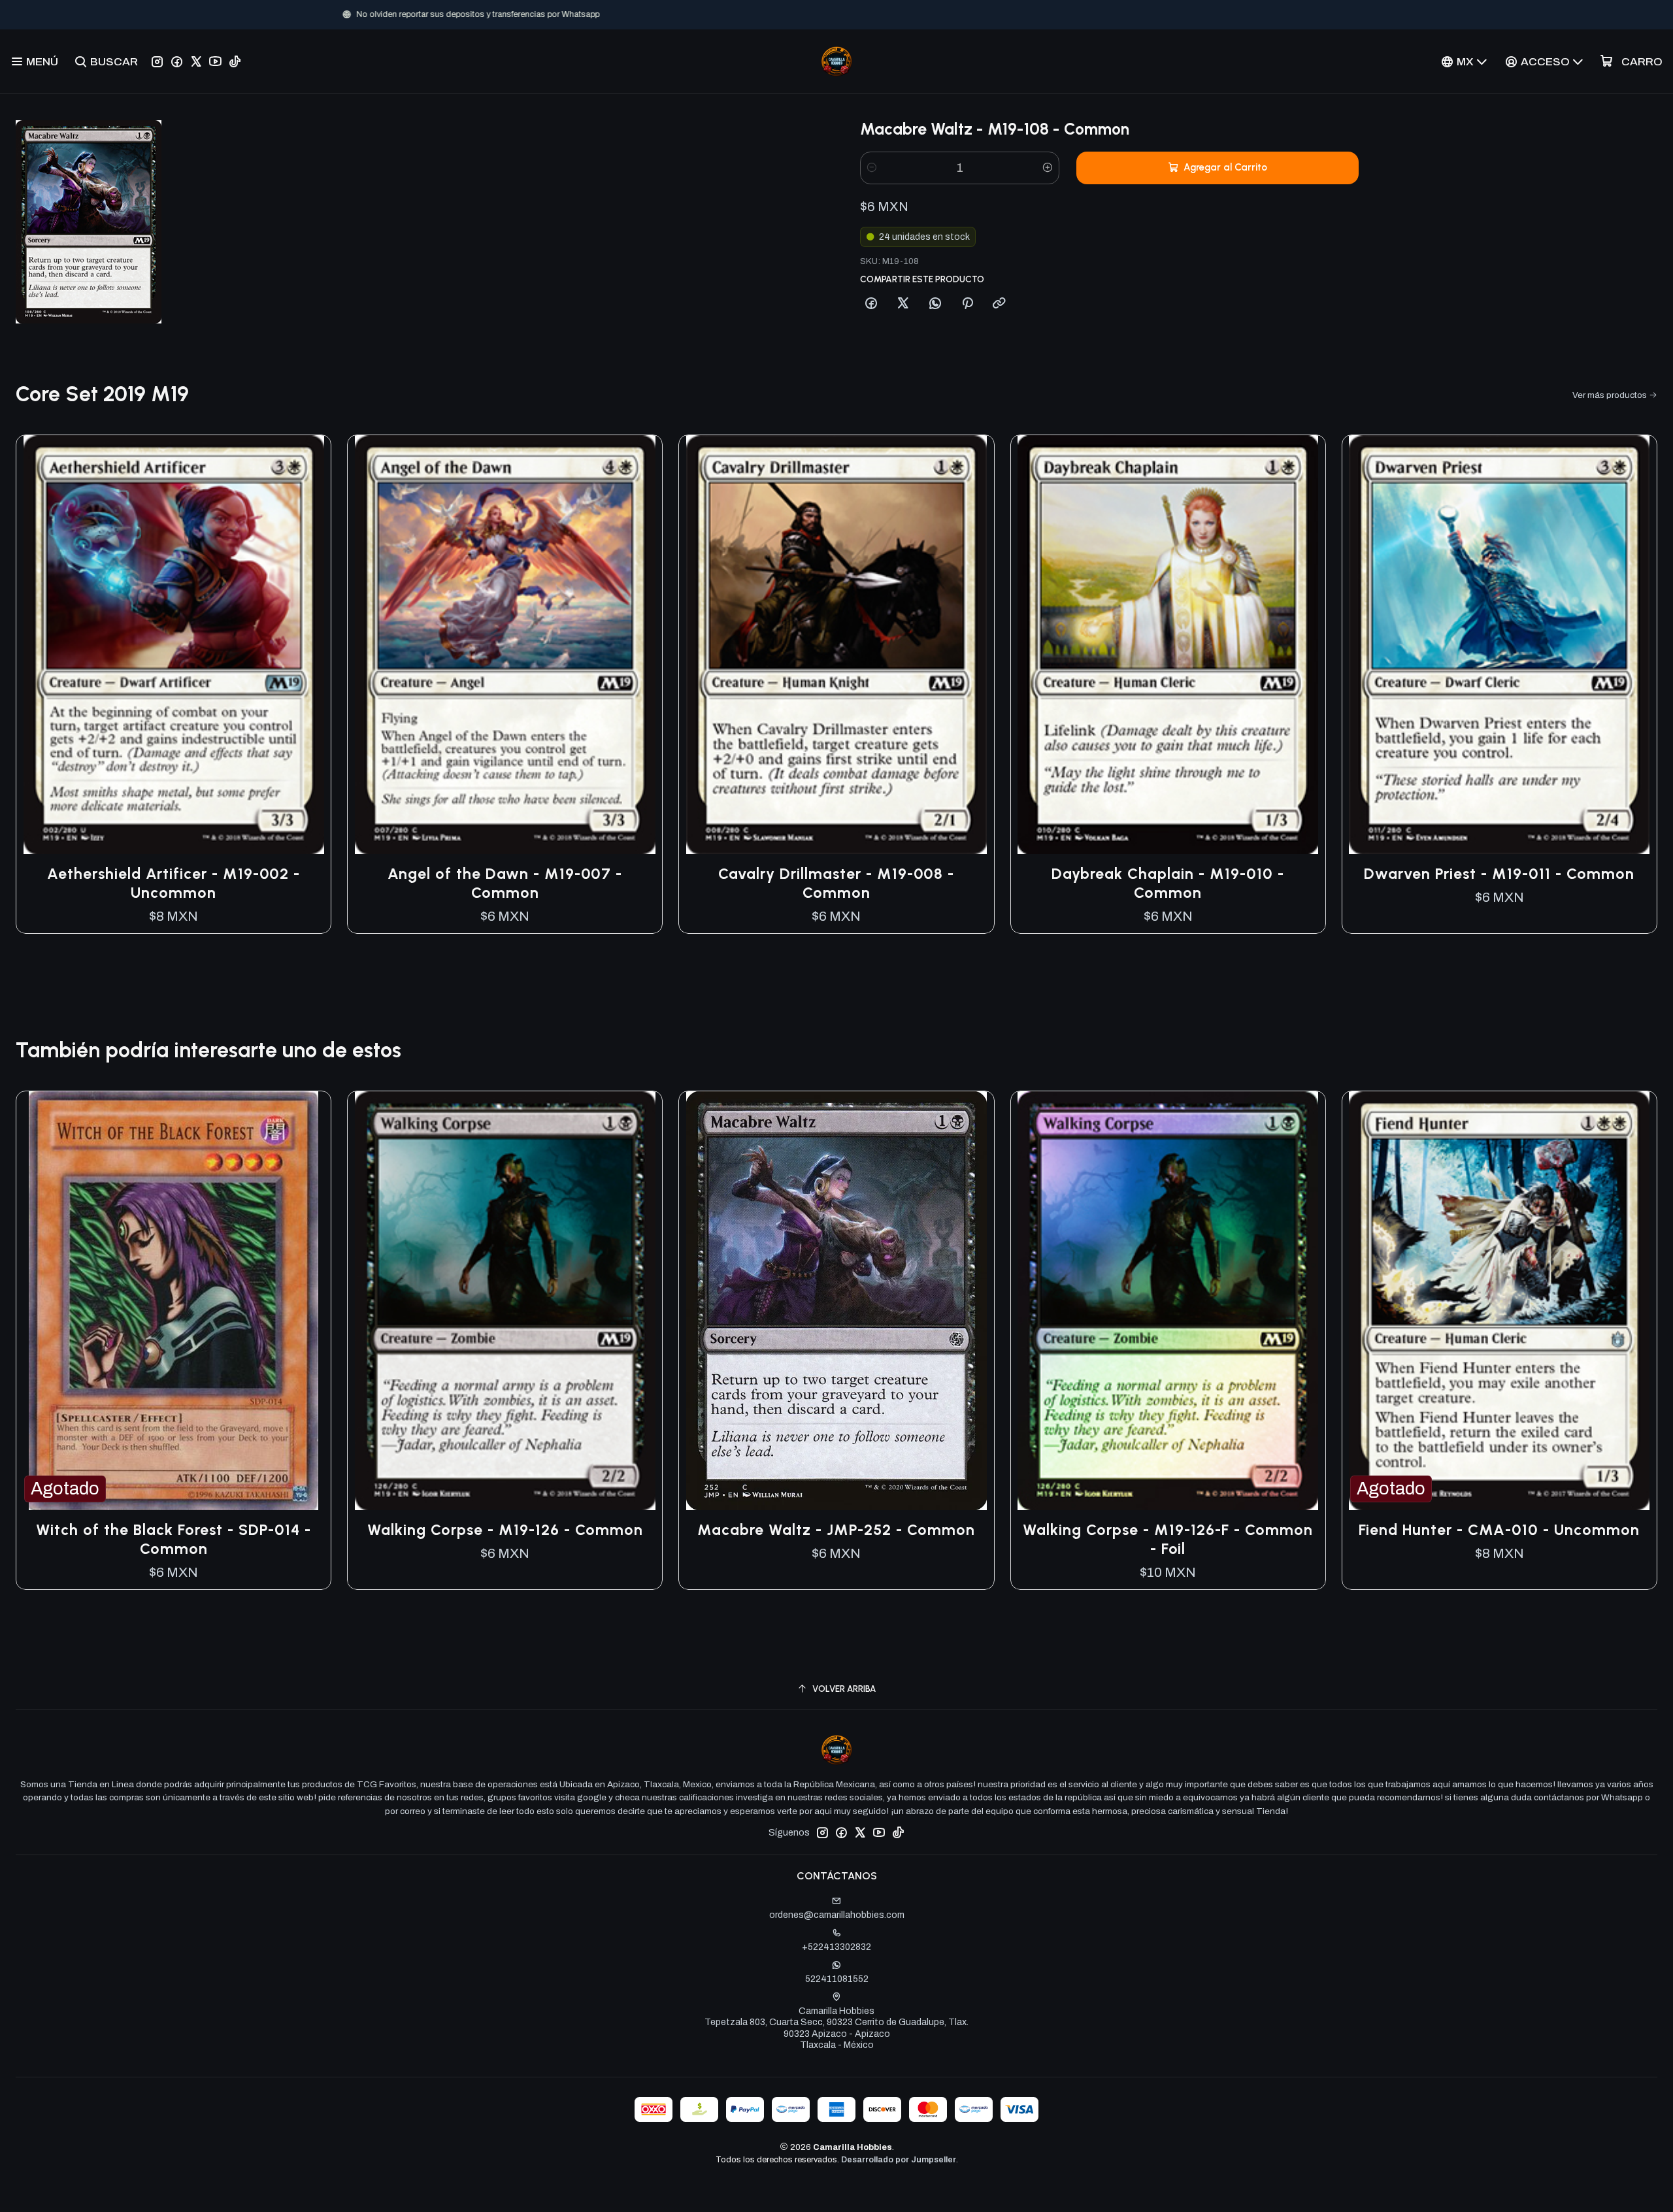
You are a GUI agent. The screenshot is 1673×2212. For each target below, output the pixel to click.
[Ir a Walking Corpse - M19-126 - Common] (505, 1301)
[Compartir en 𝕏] (903, 304)
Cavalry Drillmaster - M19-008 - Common (836, 883)
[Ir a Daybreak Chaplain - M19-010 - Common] (1168, 645)
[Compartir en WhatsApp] (935, 304)
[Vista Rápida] (307, 644)
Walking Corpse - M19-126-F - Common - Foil (1168, 1539)
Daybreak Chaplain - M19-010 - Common (1168, 883)
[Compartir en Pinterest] (967, 304)
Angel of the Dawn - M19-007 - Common (505, 883)
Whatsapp (880, 14)
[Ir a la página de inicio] (836, 61)
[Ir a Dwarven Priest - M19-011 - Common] (1499, 645)
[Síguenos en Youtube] (215, 61)
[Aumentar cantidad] (1048, 168)
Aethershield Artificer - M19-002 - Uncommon (174, 883)
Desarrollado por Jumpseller (899, 2160)
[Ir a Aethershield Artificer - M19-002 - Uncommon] (174, 645)
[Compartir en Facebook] (871, 304)
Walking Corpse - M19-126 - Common (505, 1530)
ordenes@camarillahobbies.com (837, 1915)
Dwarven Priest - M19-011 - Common (1499, 874)
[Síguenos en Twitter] (196, 61)
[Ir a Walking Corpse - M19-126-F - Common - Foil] (1168, 1301)
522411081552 (837, 1979)
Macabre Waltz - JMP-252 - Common (836, 1530)
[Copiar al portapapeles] (999, 304)
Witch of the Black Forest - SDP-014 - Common (174, 1539)
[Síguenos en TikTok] (235, 61)
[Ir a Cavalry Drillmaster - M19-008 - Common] (836, 645)
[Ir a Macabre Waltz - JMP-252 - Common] (836, 1301)
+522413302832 (836, 1947)
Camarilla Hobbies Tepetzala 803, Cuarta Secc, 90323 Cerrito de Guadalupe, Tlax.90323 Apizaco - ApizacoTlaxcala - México (836, 2028)
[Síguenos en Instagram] (157, 61)
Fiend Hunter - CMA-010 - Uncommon (1499, 1530)
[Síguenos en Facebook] (177, 61)
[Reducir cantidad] (872, 168)
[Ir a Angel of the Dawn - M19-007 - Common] (505, 645)
